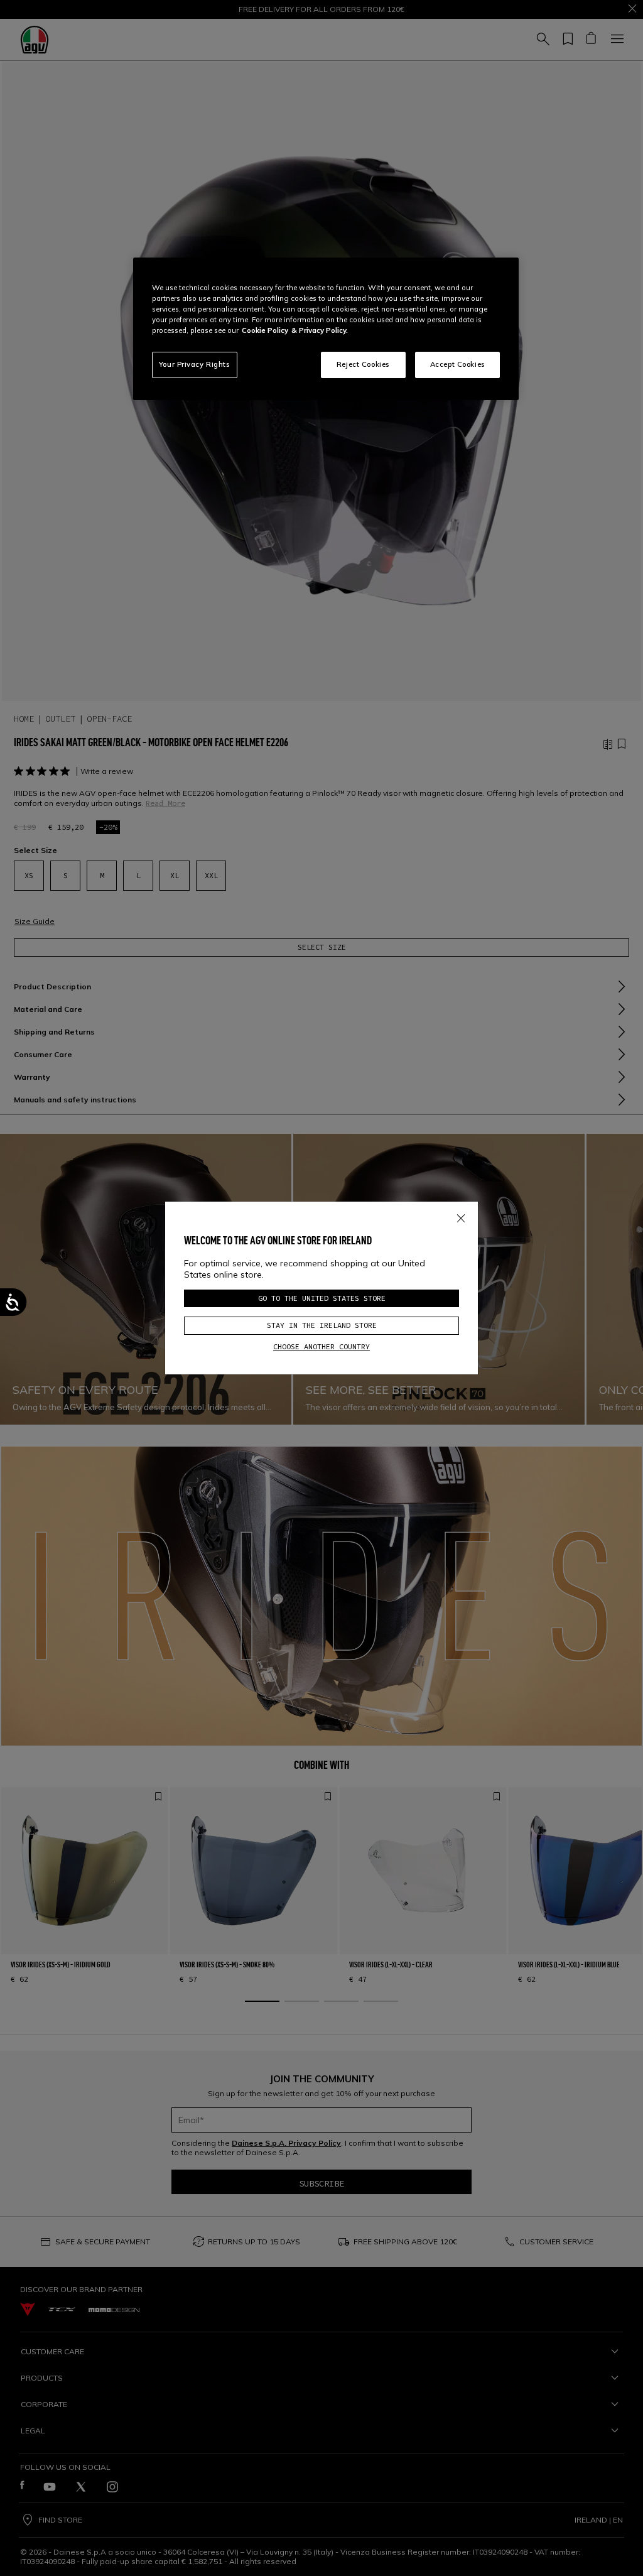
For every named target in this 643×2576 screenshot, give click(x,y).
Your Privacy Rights (195, 364)
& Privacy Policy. (320, 330)
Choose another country (321, 1346)
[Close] (461, 1216)
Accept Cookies (458, 364)
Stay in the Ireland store (322, 1325)
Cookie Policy (265, 330)
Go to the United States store (322, 1298)
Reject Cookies (363, 364)
